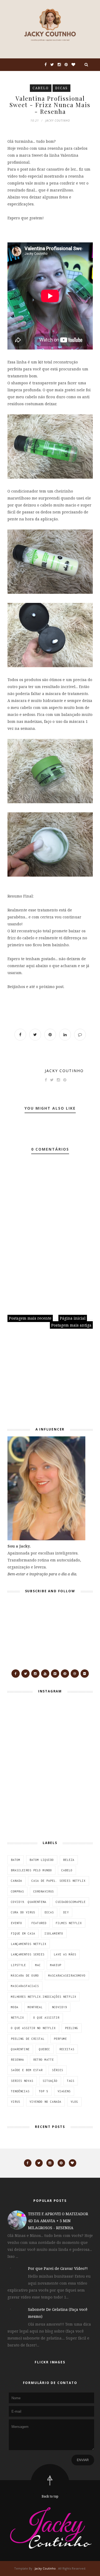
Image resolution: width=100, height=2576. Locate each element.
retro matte (44, 2060)
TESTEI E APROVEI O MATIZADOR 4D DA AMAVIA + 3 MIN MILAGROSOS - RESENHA (58, 2221)
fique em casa (23, 1933)
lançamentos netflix (29, 1944)
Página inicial (73, 1318)
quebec (45, 2049)
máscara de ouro (25, 1976)
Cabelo (41, 88)
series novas (22, 2081)
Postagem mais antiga (71, 1325)
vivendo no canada (45, 2102)
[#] (16, 1674)
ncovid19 (59, 2007)
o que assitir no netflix (33, 2028)
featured (39, 1923)
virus (16, 2102)
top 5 (44, 2091)
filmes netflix (69, 1923)
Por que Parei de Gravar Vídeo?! (58, 2268)
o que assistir (46, 2018)
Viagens (64, 2091)
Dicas (61, 88)
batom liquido (42, 1860)
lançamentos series (28, 1954)
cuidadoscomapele (71, 1902)
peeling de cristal (28, 2039)
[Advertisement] (41, 1380)
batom (16, 1860)
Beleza (69, 1860)
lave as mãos (65, 1954)
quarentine (20, 2049)
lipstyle (18, 1965)
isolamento (54, 1933)
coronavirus (44, 1891)
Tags (71, 2081)
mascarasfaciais (25, 1986)
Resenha (17, 2060)
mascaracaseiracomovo (67, 1976)
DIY (66, 1912)
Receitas (67, 2049)
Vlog (74, 2102)
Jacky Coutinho (64, 1071)
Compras (17, 1891)
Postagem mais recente (30, 1318)
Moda (15, 2007)
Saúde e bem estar (27, 2070)
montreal (35, 2007)
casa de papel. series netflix (59, 1881)
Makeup (56, 1965)
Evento (17, 1923)
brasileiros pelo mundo (31, 1870)
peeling (72, 2028)
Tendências (20, 2091)
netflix (17, 2018)
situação (50, 2081)
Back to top (50, 2496)
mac (38, 1965)
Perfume (60, 2039)
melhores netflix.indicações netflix (44, 1997)
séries (58, 2070)
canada (17, 1881)
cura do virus (23, 1912)
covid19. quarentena (29, 1902)
